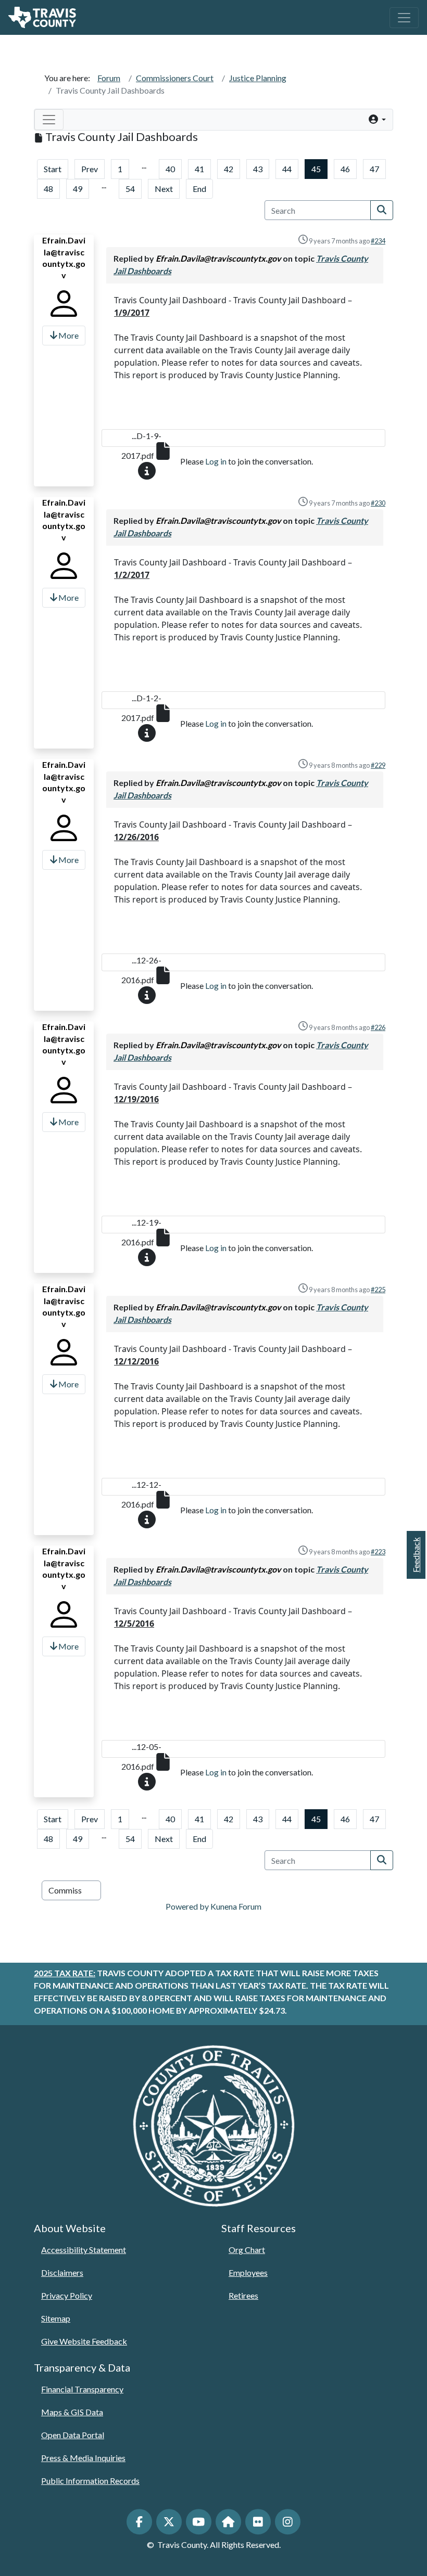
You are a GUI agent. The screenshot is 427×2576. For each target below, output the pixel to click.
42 (229, 169)
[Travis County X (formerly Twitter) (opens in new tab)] (169, 2522)
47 (374, 169)
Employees (248, 2272)
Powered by (187, 1906)
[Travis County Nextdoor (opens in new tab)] (228, 2522)
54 (130, 189)
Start (53, 169)
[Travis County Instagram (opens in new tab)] (288, 2522)
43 (258, 169)
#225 (378, 1290)
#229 (378, 765)
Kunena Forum (236, 1906)
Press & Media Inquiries (83, 2458)
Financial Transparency (82, 2389)
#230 (378, 503)
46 (345, 169)
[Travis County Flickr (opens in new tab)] (258, 2522)
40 (170, 169)
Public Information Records (90, 2481)
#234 (378, 241)
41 (199, 169)
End (199, 189)
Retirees (243, 2295)
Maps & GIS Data (72, 2412)
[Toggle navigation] (404, 18)
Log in (216, 461)
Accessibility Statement (84, 2250)
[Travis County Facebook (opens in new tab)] (139, 2522)
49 (78, 189)
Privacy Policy (67, 2295)
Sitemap (56, 2318)
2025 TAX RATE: (65, 1973)
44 (287, 169)
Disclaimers (62, 2272)
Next (164, 189)
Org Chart (247, 2250)
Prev (90, 169)
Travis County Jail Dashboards (110, 90)
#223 (378, 1552)
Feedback (416, 1555)
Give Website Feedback (84, 2341)
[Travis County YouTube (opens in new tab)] (199, 2522)
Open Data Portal (73, 2435)
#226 (378, 1027)
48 (48, 189)
